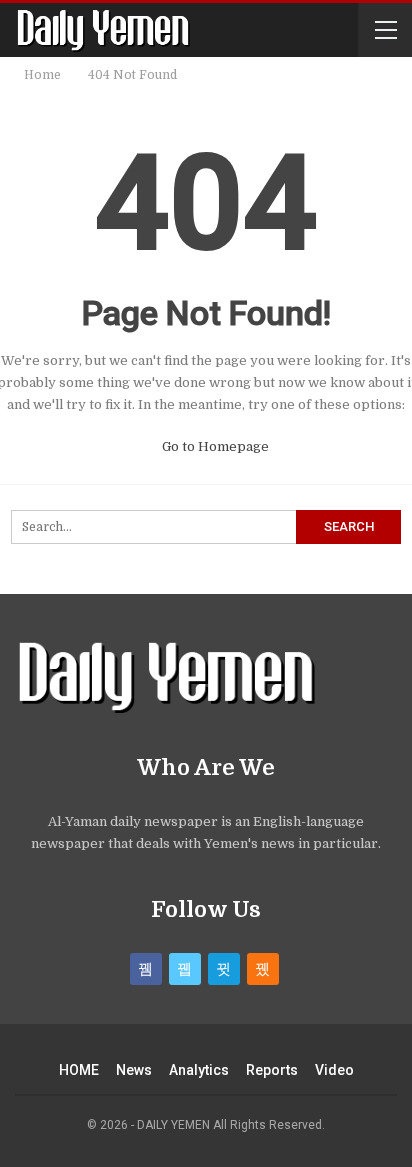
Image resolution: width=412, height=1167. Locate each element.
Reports (272, 1070)
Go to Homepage (214, 446)
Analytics (199, 1070)
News (134, 1070)
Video (334, 1070)
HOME (79, 1070)
